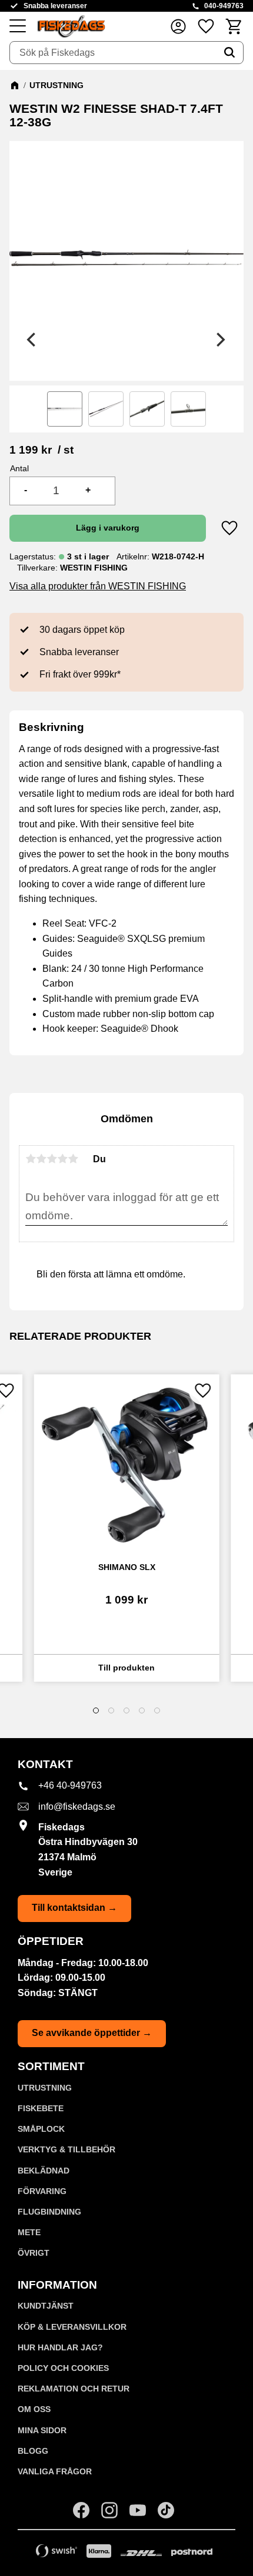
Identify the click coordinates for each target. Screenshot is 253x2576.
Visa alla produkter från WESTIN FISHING (98, 586)
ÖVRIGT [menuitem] (34, 2253)
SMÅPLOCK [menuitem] (41, 2129)
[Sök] (229, 53)
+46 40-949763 (70, 1785)
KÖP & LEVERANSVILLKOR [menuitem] (72, 2327)
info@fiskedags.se (77, 1807)
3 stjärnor (52, 1159)
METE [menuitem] (29, 2232)
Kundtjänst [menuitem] (46, 2306)
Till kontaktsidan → (74, 1908)
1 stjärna (31, 1159)
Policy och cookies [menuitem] (63, 2368)
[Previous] (33, 340)
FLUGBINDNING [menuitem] (49, 2212)
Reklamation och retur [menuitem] (74, 2389)
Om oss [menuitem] (34, 2409)
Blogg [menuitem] (33, 2451)
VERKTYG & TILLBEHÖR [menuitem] (66, 2149)
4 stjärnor (62, 1159)
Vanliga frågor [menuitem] (55, 2471)
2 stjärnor (41, 1159)
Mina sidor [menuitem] (42, 2430)
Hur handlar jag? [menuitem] (60, 2347)
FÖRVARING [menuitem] (42, 2191)
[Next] (220, 340)
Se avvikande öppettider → (92, 2033)
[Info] (127, 1668)
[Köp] (108, 528)
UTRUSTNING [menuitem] (45, 2088)
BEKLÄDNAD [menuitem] (44, 2171)
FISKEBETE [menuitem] (41, 2108)
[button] (18, 26)
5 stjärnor (73, 1159)
